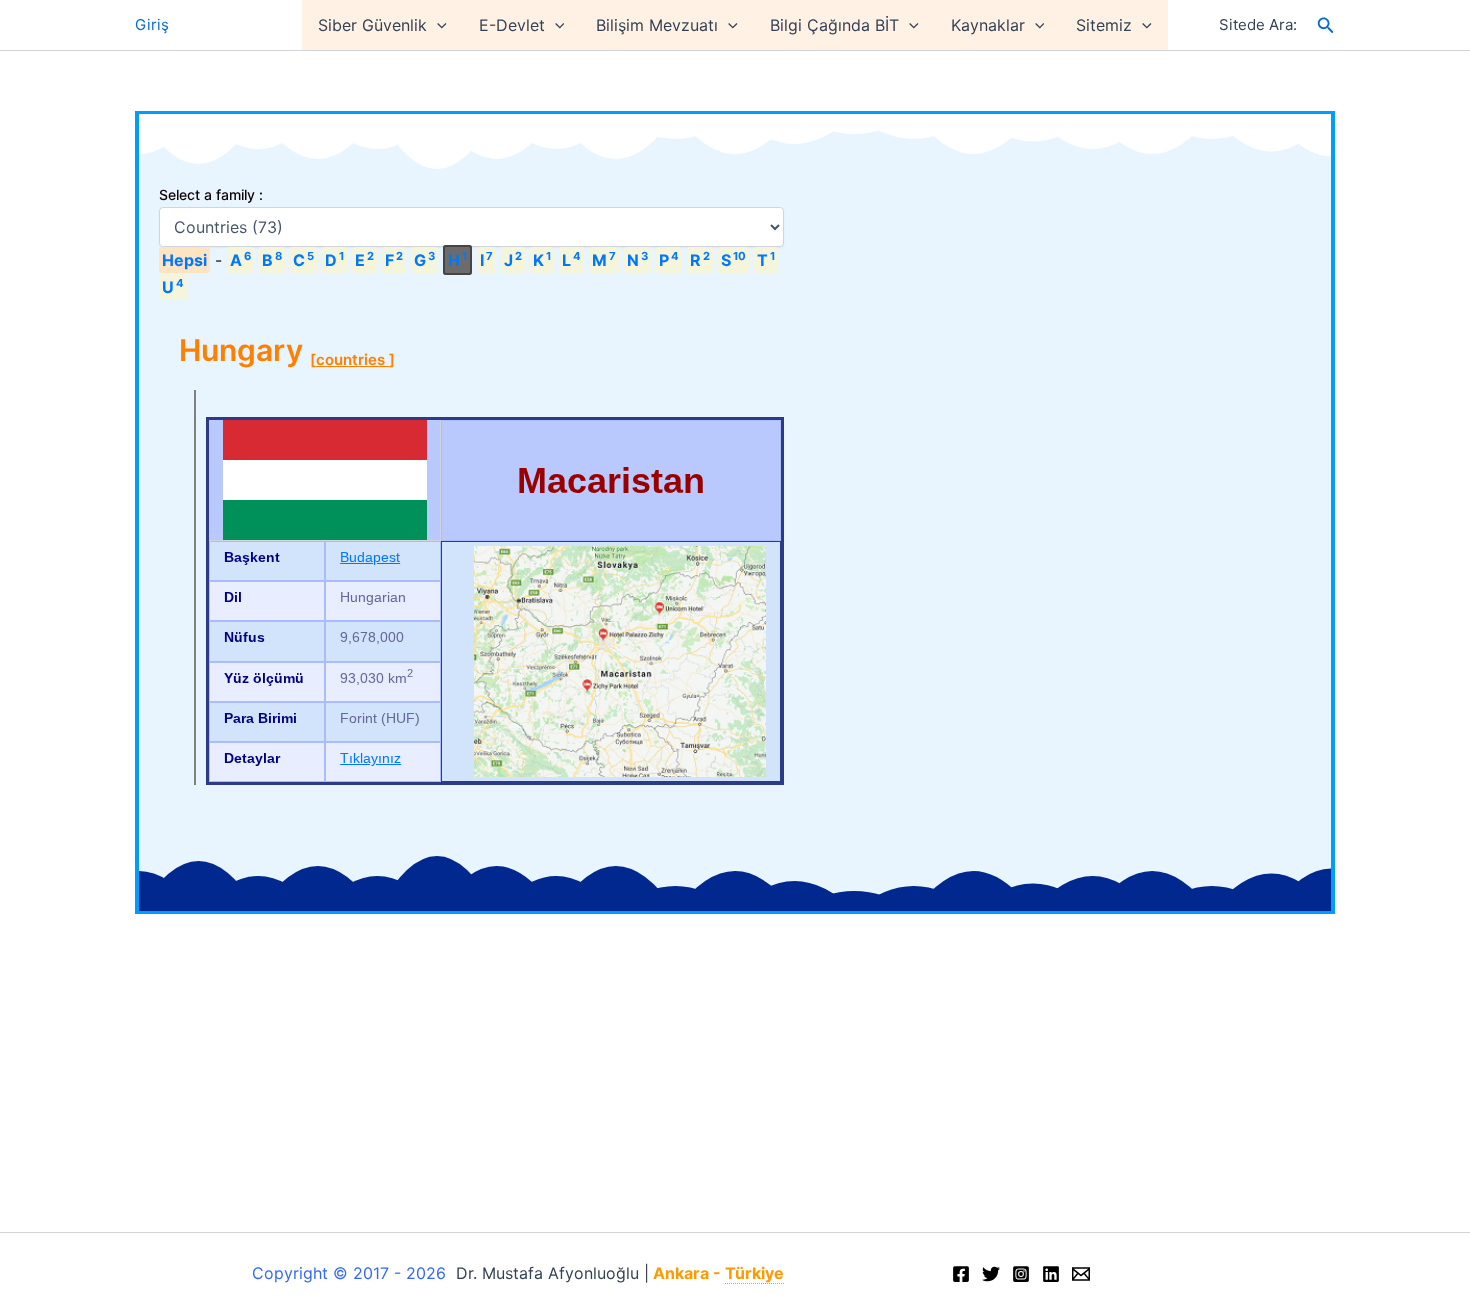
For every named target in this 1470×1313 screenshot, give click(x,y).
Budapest (370, 557)
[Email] (1081, 1274)
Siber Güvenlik (372, 25)
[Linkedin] (1051, 1274)
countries (352, 359)
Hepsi (184, 260)
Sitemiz (1104, 25)
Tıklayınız (370, 758)
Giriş (152, 24)
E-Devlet (512, 25)
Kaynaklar (988, 25)
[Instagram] (1021, 1274)
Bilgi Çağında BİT (834, 25)
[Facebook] (961, 1274)
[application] (437, 25)
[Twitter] (991, 1274)
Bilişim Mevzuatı (657, 25)
